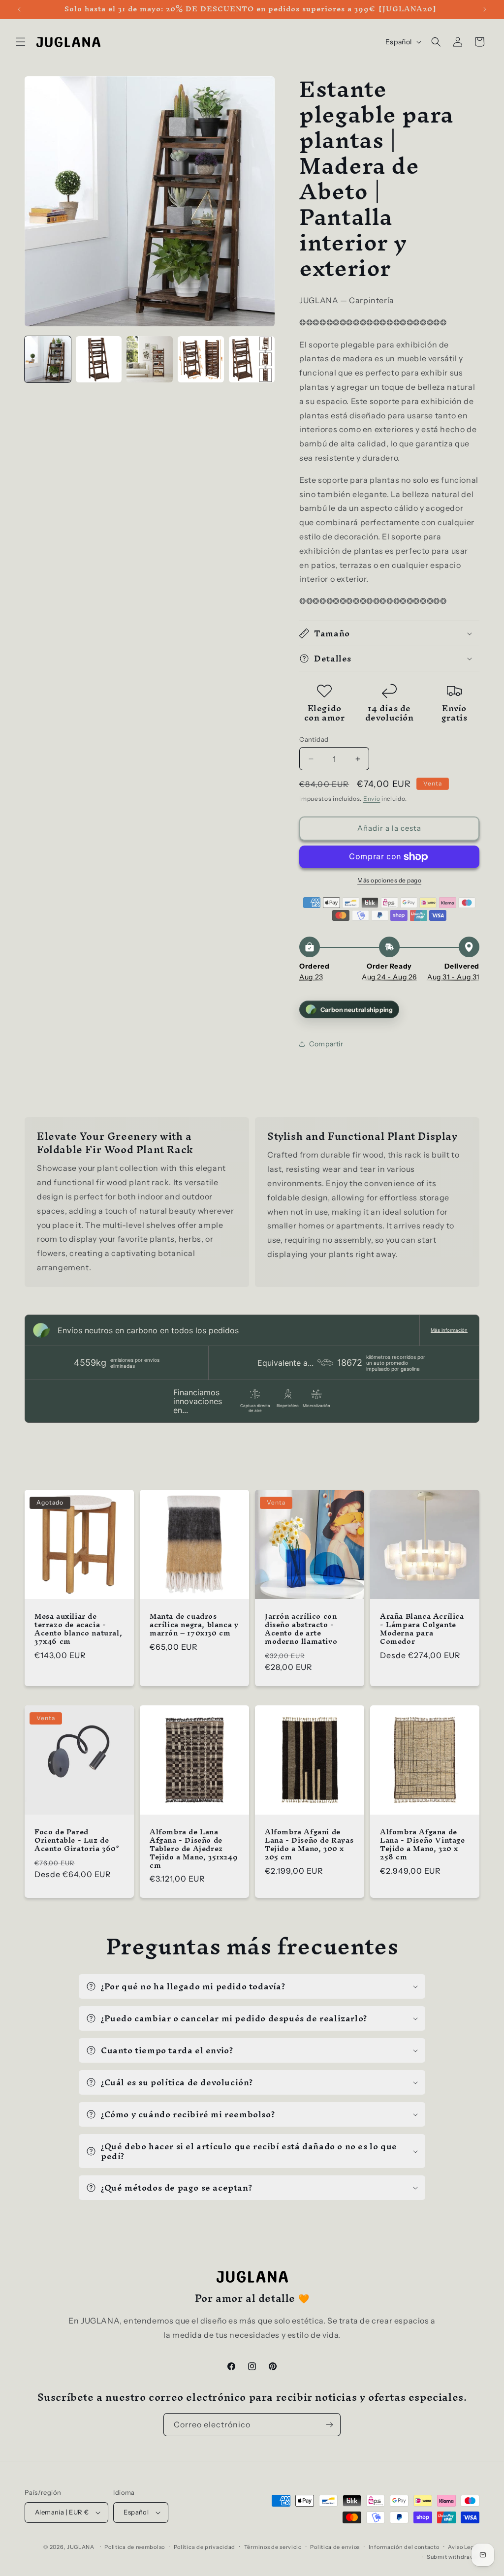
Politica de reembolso (135, 2547)
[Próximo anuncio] (485, 9)
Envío (372, 799)
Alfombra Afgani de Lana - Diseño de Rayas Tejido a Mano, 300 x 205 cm (309, 1845)
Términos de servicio (273, 2547)
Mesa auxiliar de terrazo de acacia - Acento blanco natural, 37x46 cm (78, 1629)
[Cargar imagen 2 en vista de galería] (99, 359)
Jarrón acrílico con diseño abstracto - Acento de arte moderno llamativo (301, 1629)
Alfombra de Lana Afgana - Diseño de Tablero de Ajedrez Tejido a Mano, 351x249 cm (194, 1849)
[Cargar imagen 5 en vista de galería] (252, 359)
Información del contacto (404, 2547)
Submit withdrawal (453, 2557)
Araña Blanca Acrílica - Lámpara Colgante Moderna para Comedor (422, 1629)
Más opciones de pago (389, 880)
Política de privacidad (205, 2547)
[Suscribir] (329, 2425)
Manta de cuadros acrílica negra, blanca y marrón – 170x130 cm (194, 1625)
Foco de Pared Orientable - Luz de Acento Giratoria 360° (77, 1840)
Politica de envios (335, 2547)
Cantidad (314, 739)
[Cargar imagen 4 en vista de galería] (201, 359)
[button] (21, 42)
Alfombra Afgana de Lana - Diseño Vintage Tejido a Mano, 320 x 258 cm (423, 1845)
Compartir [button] (326, 1044)
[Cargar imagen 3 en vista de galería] (150, 359)
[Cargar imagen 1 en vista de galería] (48, 359)
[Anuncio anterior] (19, 9)
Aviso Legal (464, 2547)
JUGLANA (81, 2547)
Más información (449, 1330)
